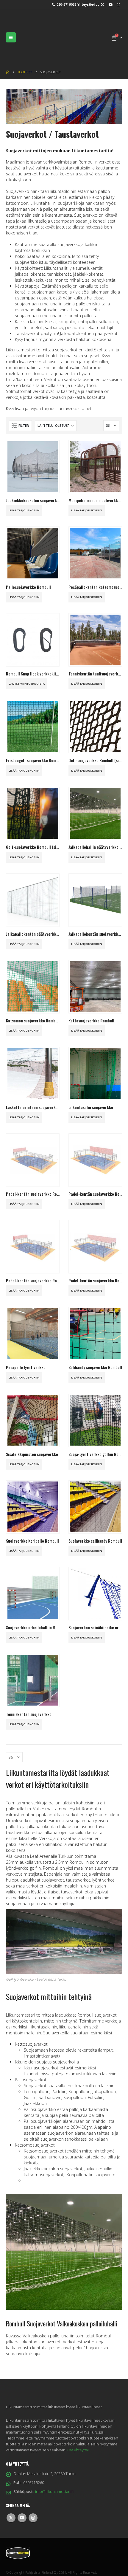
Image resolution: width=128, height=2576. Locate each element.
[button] (11, 24)
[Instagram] (118, 4)
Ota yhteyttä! (78, 2423)
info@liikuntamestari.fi (54, 2465)
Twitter (11, 2491)
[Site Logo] (36, 24)
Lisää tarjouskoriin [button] (24, 484)
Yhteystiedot (88, 4)
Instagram (33, 2491)
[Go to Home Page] (8, 45)
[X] (102, 4)
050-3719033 (67, 4)
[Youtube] (110, 4)
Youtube (22, 2491)
